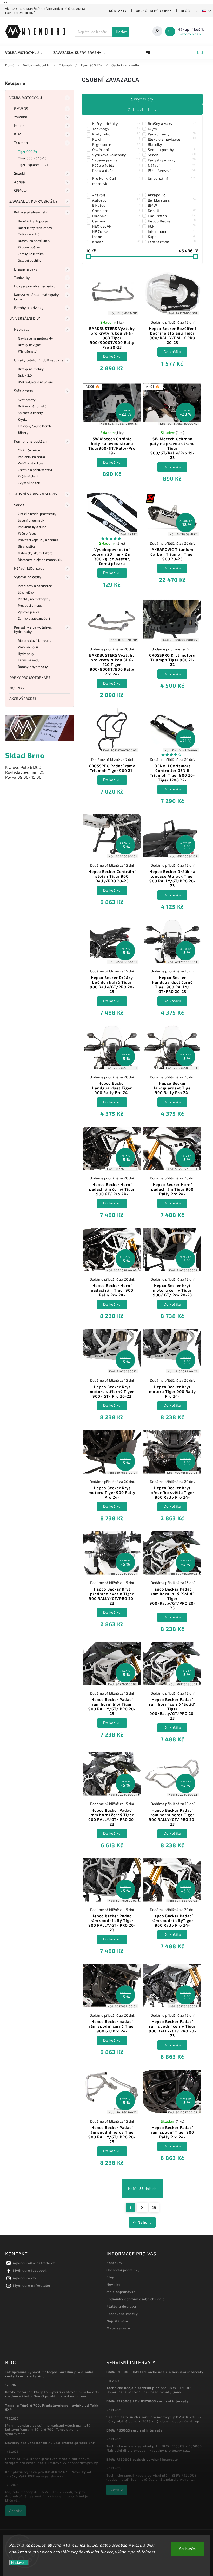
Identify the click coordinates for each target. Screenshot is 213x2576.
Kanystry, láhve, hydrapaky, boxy (37, 297)
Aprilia (19, 182)
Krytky (23, 419)
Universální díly (25, 318)
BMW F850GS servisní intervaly (134, 2430)
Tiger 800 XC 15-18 (32, 158)
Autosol (116, 200)
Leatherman (172, 242)
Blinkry (23, 432)
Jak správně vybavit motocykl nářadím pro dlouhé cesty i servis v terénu (49, 2374)
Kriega (116, 242)
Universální (172, 178)
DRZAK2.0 (116, 216)
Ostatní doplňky (30, 260)
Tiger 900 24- (28, 152)
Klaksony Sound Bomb (34, 426)
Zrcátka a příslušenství (35, 470)
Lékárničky (26, 592)
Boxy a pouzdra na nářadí (35, 286)
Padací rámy (172, 134)
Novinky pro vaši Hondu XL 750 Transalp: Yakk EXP (50, 2443)
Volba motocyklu (26, 98)
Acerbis (116, 195)
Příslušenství (28, 351)
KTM (18, 134)
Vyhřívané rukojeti (32, 463)
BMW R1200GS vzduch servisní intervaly (142, 2459)
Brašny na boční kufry (34, 241)
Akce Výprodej (23, 698)
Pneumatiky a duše (32, 527)
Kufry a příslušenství (31, 212)
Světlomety (24, 391)
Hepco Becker (172, 221)
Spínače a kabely (31, 413)
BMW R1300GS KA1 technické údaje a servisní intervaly (155, 2372)
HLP (172, 226)
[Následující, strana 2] (142, 2208)
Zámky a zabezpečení (34, 618)
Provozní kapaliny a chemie (38, 540)
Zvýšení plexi (28, 476)
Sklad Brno (25, 755)
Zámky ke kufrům (31, 254)
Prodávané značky (122, 2314)
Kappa (172, 236)
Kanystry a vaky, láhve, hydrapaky (33, 629)
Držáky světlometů (32, 406)
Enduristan (172, 216)
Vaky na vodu (28, 647)
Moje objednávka (121, 2292)
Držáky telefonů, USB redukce (39, 360)
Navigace (22, 329)
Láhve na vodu (29, 660)
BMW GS (21, 108)
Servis (19, 505)
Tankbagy (116, 129)
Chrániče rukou (29, 450)
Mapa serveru (118, 2328)
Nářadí (172, 165)
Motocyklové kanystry (35, 640)
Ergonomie (116, 144)
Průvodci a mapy (30, 605)
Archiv (15, 2511)
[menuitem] (27, 53)
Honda (19, 125)
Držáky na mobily (31, 369)
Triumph (21, 143)
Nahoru (145, 2222)
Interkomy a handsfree (35, 586)
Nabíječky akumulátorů (35, 553)
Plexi (116, 139)
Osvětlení (116, 149)
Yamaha (21, 117)
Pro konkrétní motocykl (116, 181)
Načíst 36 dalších (142, 2189)
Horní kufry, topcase (33, 221)
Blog (185, 11)
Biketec (116, 205)
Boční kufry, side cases (35, 228)
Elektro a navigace (172, 139)
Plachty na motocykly (34, 599)
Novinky (17, 688)
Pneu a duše (116, 170)
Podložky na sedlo (31, 457)
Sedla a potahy (172, 149)
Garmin (116, 221)
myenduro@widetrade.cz (34, 2263)
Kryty (172, 129)
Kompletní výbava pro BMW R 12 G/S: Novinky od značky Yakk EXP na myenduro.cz (48, 2474)
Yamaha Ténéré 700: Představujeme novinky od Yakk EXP (52, 2407)
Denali (172, 210)
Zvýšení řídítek (29, 483)
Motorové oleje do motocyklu (40, 560)
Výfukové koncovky (116, 155)
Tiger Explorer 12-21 (33, 165)
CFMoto (21, 190)
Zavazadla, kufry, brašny (33, 201)
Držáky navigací (30, 345)
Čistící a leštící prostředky (37, 514)
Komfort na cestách (30, 441)
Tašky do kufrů (29, 234)
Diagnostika (27, 546)
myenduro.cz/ (25, 2278)
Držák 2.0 (25, 375)
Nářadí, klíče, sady (29, 568)
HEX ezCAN (116, 226)
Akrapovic (172, 195)
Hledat (121, 32)
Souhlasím (187, 2549)
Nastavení (19, 2563)
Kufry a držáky (116, 123)
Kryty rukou (116, 134)
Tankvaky (22, 277)
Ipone (116, 236)
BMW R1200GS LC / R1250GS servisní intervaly (147, 2401)
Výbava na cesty (28, 577)
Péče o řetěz (27, 533)
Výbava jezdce (29, 612)
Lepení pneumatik (31, 520)
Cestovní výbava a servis (33, 494)
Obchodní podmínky (154, 11)
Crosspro (116, 210)
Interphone (172, 231)
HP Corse (116, 231)
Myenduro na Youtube (32, 2285)
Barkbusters (172, 200)
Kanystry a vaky (172, 160)
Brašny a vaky (26, 269)
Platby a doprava (121, 2306)
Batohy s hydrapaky (33, 667)
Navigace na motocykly (35, 338)
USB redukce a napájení (35, 382)
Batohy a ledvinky (29, 308)
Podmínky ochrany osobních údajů (136, 2299)
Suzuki (19, 173)
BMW (172, 205)
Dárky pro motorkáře (30, 678)
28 (154, 2207)
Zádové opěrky (29, 247)
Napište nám (117, 2321)
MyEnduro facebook (30, 2270)
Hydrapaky (26, 654)
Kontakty (118, 11)
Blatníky (172, 144)
